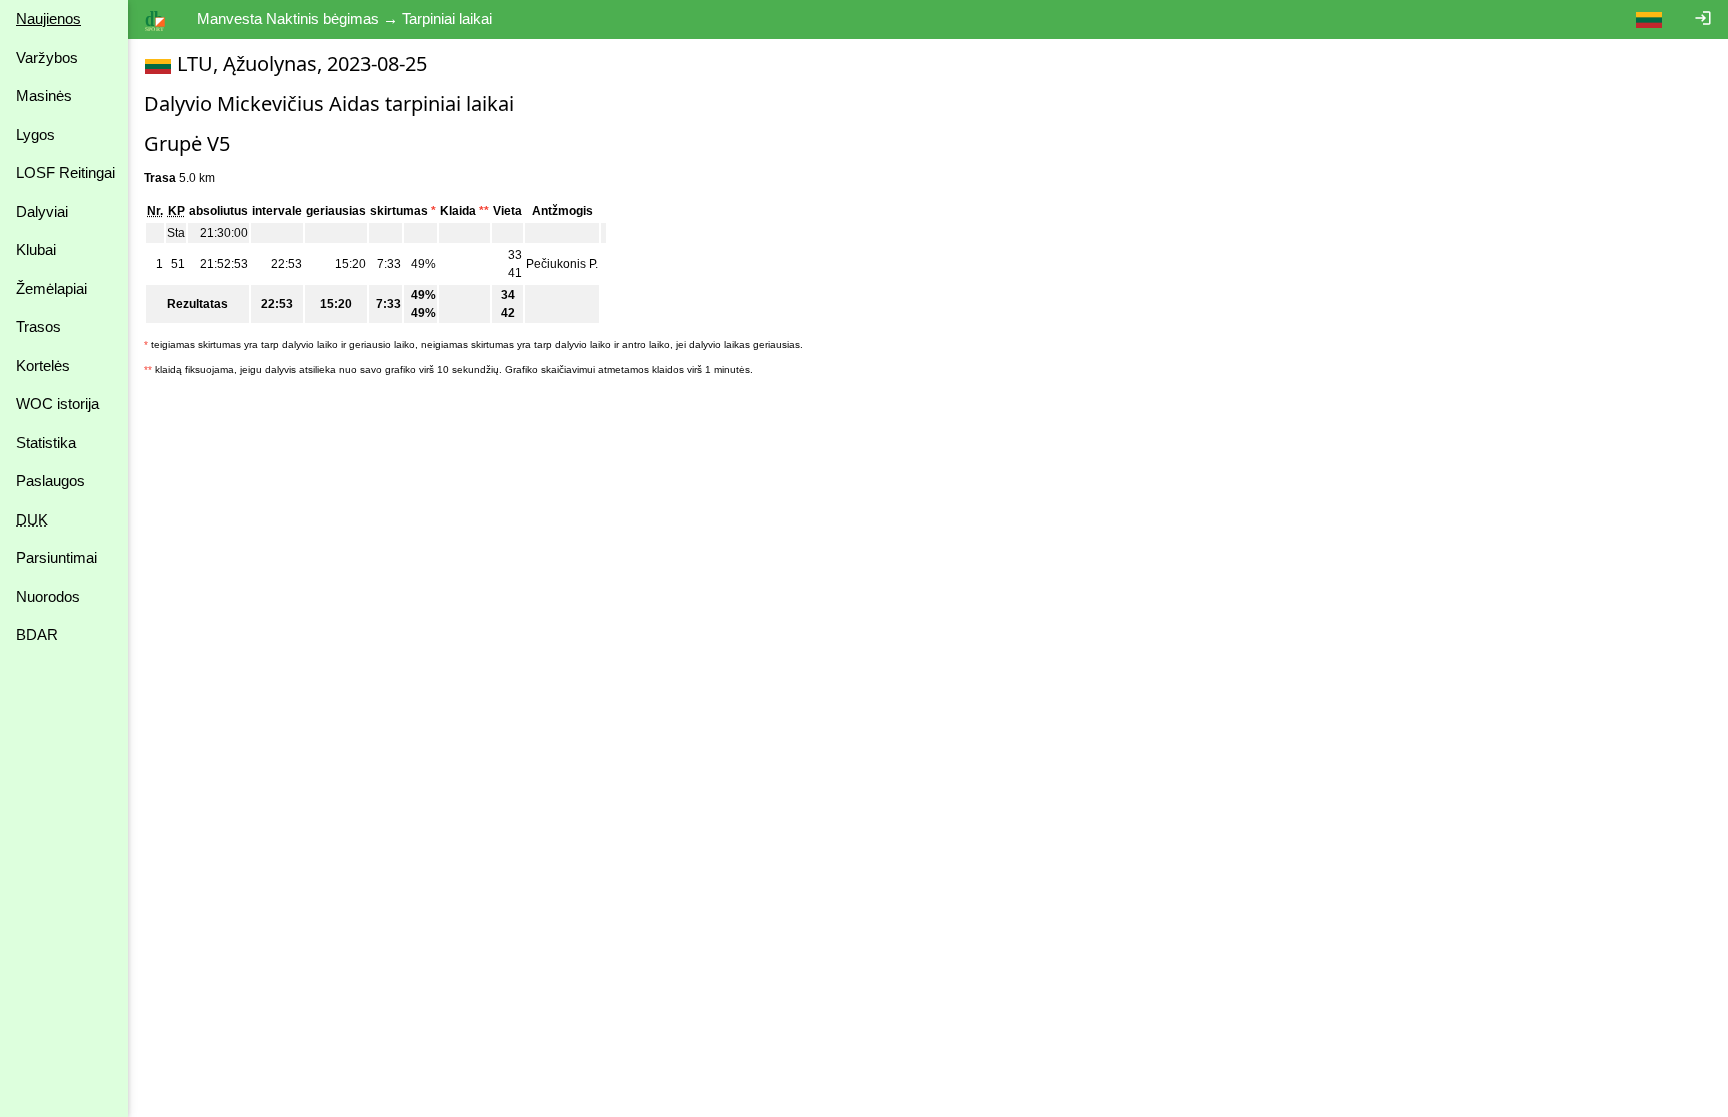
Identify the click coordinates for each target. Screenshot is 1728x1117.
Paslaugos (50, 480)
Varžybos (47, 57)
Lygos (35, 134)
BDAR (37, 634)
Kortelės (43, 365)
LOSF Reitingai (65, 172)
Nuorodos (48, 596)
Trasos (38, 326)
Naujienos (48, 18)
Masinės (44, 95)
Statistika (46, 442)
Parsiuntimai (56, 557)
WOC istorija (57, 403)
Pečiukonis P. (562, 264)
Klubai (36, 249)
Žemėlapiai (51, 288)
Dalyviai (42, 211)
